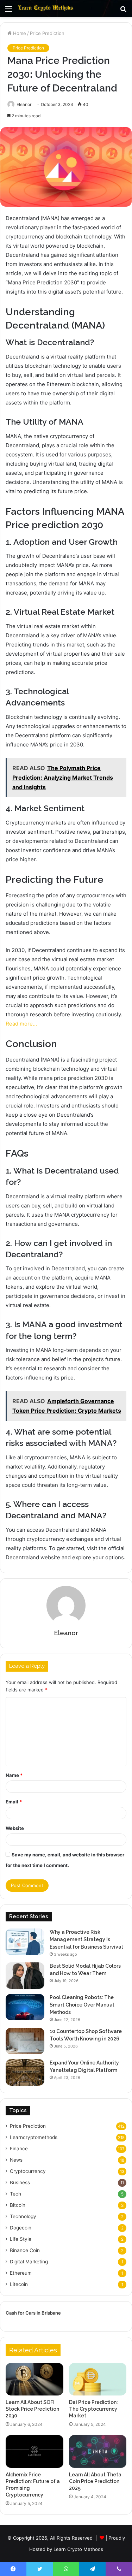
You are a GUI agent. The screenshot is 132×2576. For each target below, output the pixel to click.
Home (19, 33)
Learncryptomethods (34, 2137)
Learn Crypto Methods (78, 2549)
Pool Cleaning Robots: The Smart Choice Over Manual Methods (82, 2005)
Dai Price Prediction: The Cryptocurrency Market (93, 2409)
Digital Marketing (29, 2262)
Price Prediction (47, 33)
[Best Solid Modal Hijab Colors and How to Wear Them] (25, 1976)
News (16, 2160)
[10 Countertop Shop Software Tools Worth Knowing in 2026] (25, 2041)
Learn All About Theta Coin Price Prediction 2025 (95, 2481)
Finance (19, 2149)
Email (14, 1802)
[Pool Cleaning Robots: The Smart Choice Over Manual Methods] (25, 2007)
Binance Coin (25, 2250)
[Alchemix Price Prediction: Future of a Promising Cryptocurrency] (34, 2451)
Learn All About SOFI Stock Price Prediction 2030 (32, 2409)
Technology (23, 2216)
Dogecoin (21, 2228)
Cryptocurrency (28, 2171)
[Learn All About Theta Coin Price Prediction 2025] (98, 2451)
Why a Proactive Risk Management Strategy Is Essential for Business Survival (86, 1939)
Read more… (21, 1024)
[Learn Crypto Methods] (46, 8)
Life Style (21, 2239)
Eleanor (24, 104)
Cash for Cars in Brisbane (33, 2313)
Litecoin (19, 2284)
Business (20, 2182)
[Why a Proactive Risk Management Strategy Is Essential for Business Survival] (25, 1942)
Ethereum (21, 2273)
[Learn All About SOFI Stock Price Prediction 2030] (34, 2379)
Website (15, 1828)
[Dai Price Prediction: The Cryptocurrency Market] (98, 2379)
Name (14, 1775)
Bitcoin (18, 2205)
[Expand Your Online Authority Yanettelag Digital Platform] (25, 2072)
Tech (15, 2194)
